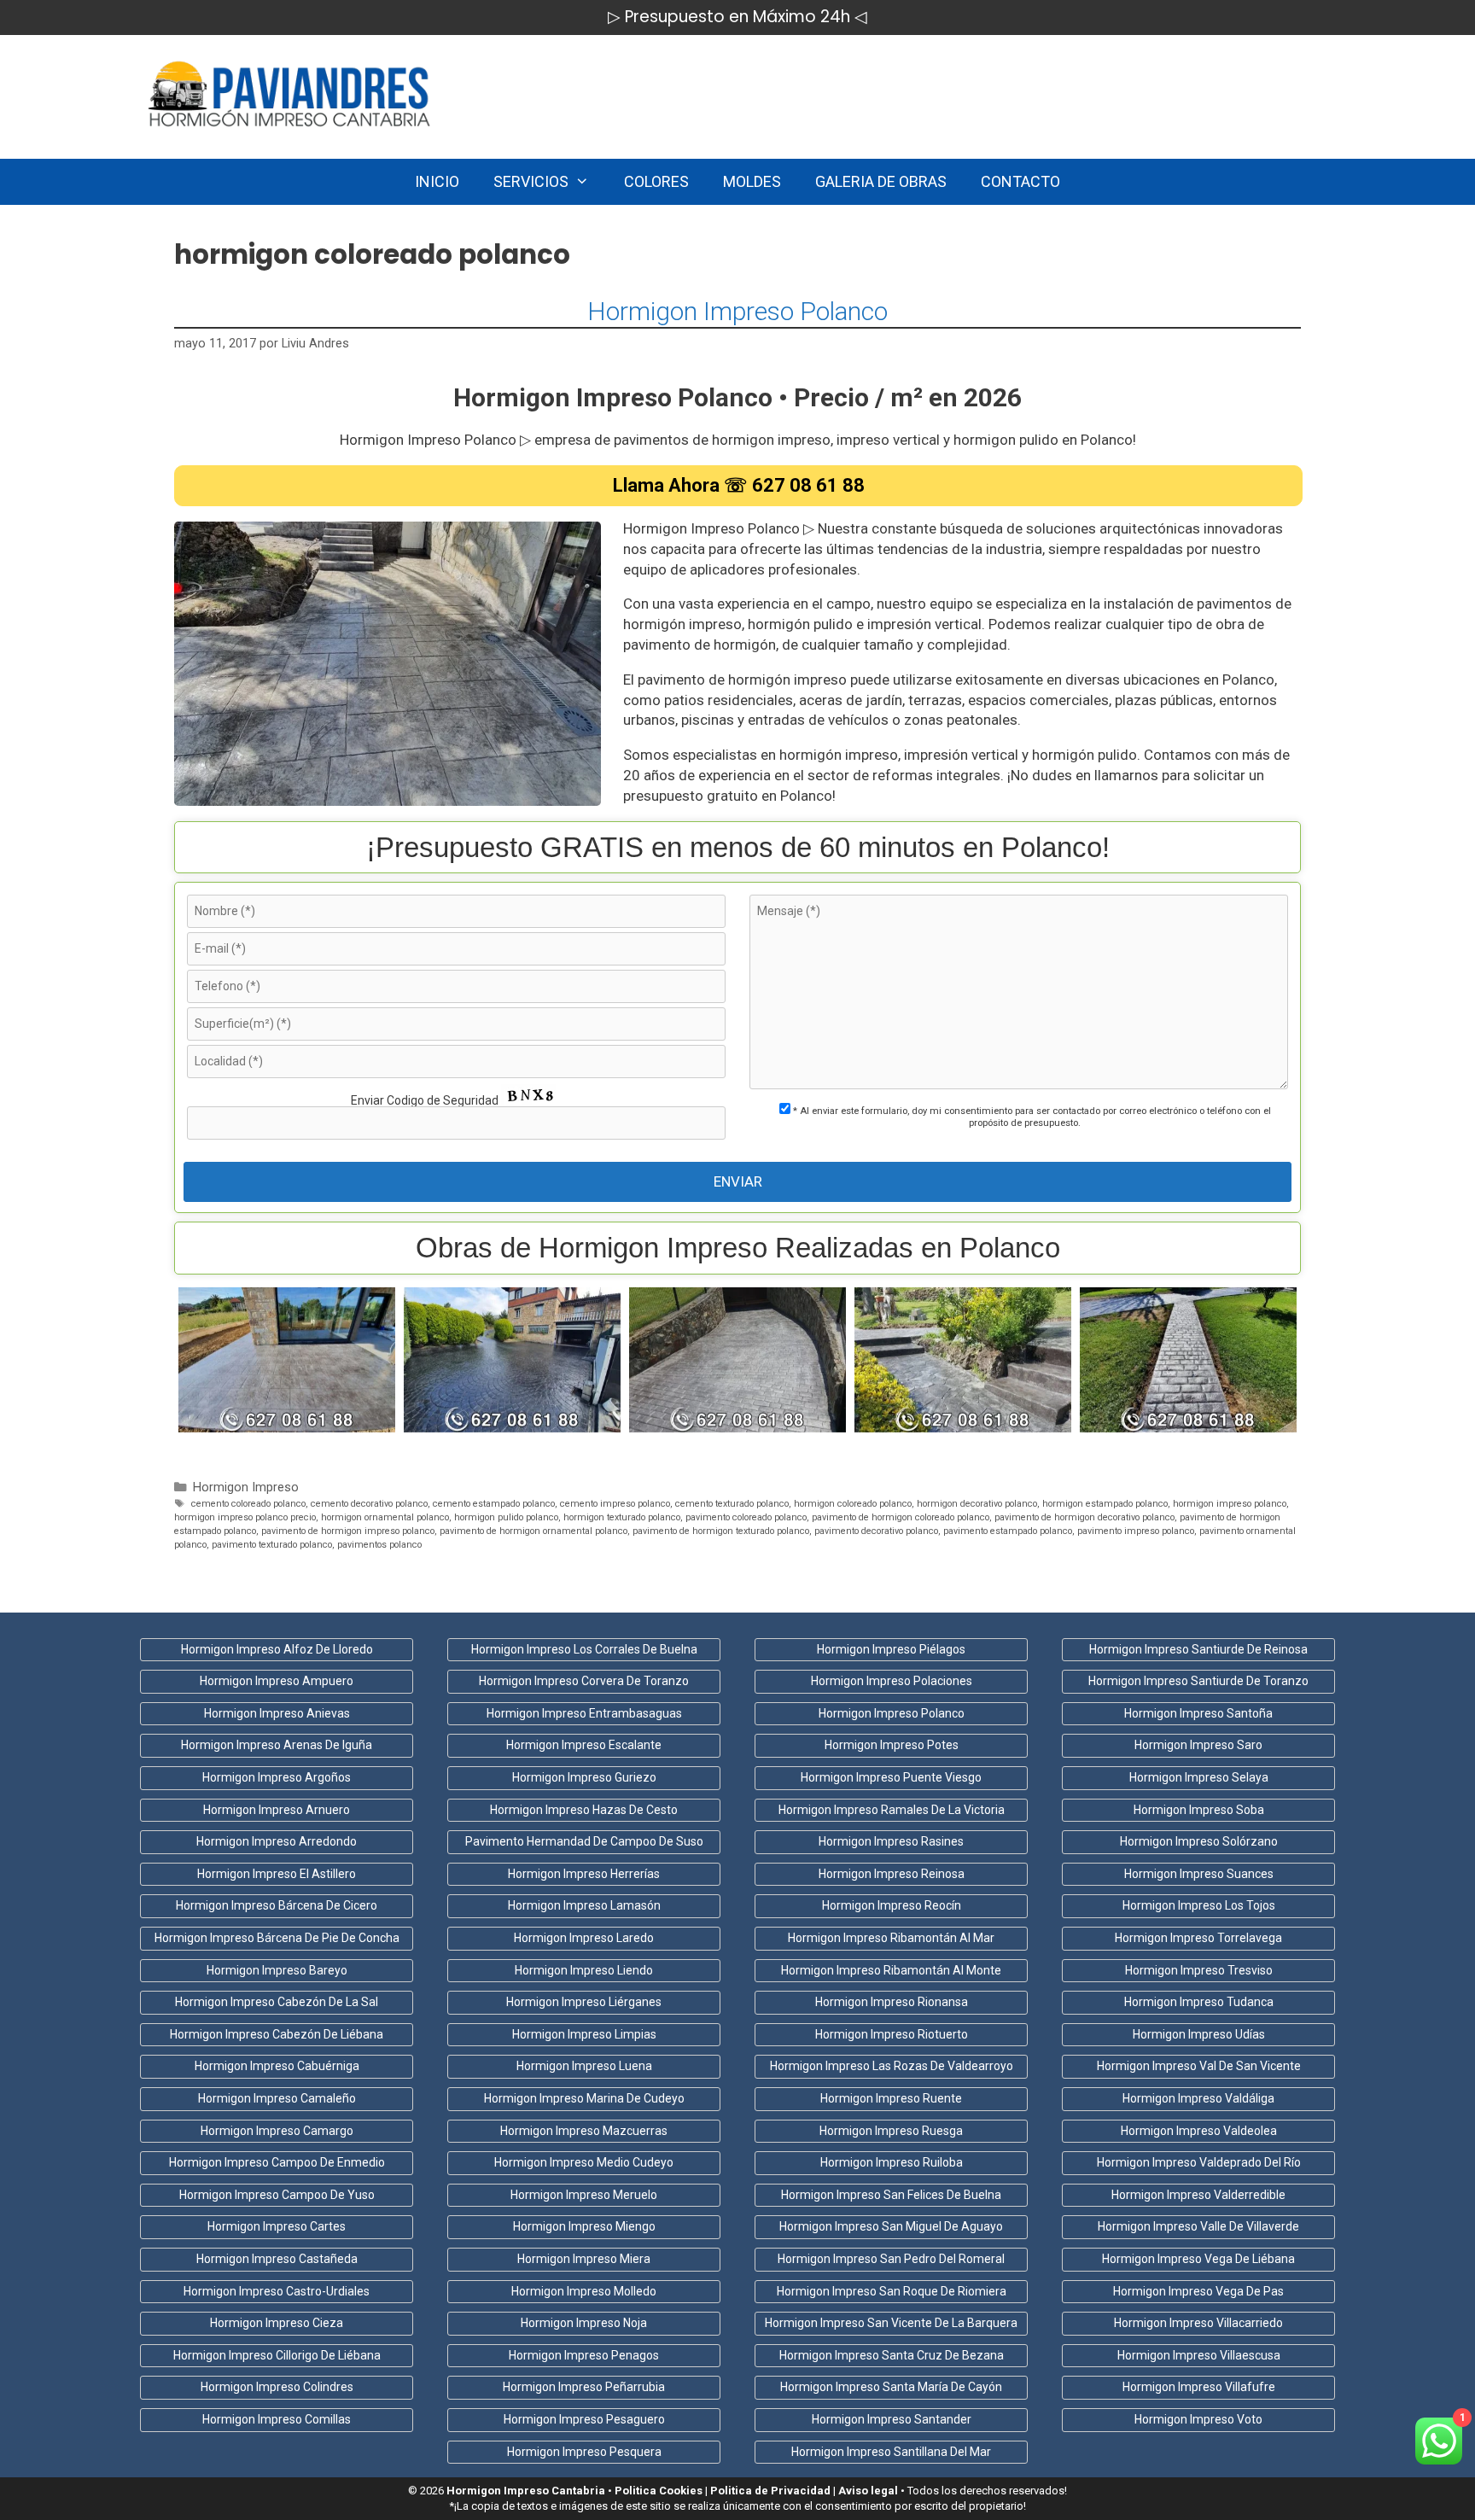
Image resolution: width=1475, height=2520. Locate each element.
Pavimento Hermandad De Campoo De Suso (584, 1841)
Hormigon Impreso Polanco (737, 311)
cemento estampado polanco (494, 1504)
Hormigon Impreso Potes (892, 1745)
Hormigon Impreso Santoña (1198, 1713)
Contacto (1020, 181)
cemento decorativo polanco (369, 1504)
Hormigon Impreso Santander (892, 2419)
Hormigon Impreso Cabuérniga (277, 2066)
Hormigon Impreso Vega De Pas (1198, 2291)
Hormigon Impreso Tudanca (1199, 2002)
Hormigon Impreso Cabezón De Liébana (277, 2034)
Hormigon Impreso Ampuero (277, 1681)
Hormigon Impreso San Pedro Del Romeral (891, 2259)
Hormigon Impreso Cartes (277, 2226)
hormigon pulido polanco (506, 1517)
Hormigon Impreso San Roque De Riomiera (892, 2291)
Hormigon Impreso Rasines (891, 1841)
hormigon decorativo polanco (977, 1504)
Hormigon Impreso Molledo (584, 2291)
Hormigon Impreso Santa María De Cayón (891, 2387)
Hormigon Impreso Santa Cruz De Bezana (892, 2355)
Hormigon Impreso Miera (584, 2259)
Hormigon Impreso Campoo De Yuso (277, 2195)
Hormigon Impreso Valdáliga (1198, 2098)
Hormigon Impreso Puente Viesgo (891, 1777)
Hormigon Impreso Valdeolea (1199, 2131)
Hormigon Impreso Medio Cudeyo (584, 2162)
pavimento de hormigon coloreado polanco (901, 1517)
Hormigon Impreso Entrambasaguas (584, 1713)
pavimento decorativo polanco (876, 1531)
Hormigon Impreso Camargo (277, 2131)
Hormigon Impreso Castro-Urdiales (277, 2291)
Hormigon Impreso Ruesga (891, 2131)
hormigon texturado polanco (622, 1517)
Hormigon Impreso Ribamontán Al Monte (891, 1970)
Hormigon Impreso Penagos (584, 2355)
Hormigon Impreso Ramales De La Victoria (892, 1810)
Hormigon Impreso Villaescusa (1199, 2355)
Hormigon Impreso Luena (584, 2066)
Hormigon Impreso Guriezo (584, 1777)
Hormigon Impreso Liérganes (584, 2002)
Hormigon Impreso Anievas (277, 1713)
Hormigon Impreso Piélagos (891, 1649)
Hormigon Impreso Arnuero (277, 1810)
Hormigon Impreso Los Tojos (1199, 1905)
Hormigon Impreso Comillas (277, 2419)
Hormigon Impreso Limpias (584, 2034)
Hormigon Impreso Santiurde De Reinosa (1198, 1649)
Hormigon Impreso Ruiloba (892, 2162)
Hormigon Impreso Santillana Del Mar (891, 2452)
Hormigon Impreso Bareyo (277, 1970)
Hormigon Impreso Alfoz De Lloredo (277, 1649)
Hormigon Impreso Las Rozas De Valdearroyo (892, 2066)
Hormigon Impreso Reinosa (892, 1874)
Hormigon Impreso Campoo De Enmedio (277, 2162)
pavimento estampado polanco (1008, 1531)
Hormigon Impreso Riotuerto (892, 2034)
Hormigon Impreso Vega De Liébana (1198, 2259)
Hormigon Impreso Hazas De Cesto (584, 1810)
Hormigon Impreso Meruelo (584, 2195)
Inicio (437, 181)
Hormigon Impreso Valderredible (1198, 2195)
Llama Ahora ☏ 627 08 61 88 (739, 485)
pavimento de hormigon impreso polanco (348, 1531)
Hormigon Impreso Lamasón (584, 1905)
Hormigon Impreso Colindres (277, 2387)
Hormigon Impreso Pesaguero (584, 2419)
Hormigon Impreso (246, 1487)
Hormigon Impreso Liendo (584, 1970)
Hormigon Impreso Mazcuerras (584, 2131)
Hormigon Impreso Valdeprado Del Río (1199, 2162)
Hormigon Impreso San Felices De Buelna (891, 2195)
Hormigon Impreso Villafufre (1199, 2387)
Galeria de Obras (881, 181)
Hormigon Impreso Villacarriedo (1198, 2323)
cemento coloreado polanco (248, 1504)
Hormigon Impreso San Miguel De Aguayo (891, 2226)
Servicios (531, 181)
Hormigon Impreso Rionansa (892, 2002)
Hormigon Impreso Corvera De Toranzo (584, 1681)
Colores (656, 181)
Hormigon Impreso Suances (1199, 1874)
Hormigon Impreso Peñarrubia (584, 2387)
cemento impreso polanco (615, 1504)
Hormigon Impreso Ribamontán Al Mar (891, 1938)
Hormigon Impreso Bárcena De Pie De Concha (277, 1938)
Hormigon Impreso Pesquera (584, 2452)
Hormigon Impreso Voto (1198, 2419)
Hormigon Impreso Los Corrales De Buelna (584, 1649)
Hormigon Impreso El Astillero (277, 1874)
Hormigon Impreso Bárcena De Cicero (277, 1905)
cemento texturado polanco (732, 1504)
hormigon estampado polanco (1105, 1504)
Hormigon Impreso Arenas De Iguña (277, 1745)
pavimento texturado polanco (272, 1545)
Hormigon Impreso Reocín (892, 1905)
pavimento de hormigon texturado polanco (721, 1531)
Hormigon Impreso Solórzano (1199, 1841)
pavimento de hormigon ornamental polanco (533, 1531)
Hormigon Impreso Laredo (584, 1938)
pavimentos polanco (379, 1545)
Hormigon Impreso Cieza (277, 2323)
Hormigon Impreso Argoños (277, 1777)
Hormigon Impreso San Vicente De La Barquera (891, 2323)
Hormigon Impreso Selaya (1199, 1777)
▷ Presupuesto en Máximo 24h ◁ (737, 17)
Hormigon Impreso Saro (1198, 1745)
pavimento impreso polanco (1136, 1531)
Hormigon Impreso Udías (1199, 2034)
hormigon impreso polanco (1230, 1504)
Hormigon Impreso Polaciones (892, 1681)
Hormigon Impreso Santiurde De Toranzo (1198, 1681)
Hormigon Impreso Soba (1199, 1810)
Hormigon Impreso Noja (584, 2323)
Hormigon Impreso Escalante (584, 1745)
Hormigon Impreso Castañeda (277, 2259)
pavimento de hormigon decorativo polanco (1084, 1517)
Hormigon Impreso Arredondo (277, 1841)
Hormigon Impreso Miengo (584, 2226)
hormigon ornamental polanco (385, 1517)
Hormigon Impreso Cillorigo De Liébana (277, 2355)
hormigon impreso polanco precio (245, 1517)
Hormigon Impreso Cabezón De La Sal (277, 2002)
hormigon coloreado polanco (853, 1504)
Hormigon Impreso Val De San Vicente (1199, 2066)
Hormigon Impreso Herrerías (584, 1874)
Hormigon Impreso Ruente (891, 2098)
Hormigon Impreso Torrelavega (1198, 1938)
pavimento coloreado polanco (746, 1517)
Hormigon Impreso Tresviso (1199, 1970)
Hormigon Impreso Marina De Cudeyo (584, 2098)
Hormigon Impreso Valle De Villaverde (1198, 2226)
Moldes (752, 181)
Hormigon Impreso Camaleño (277, 2098)
